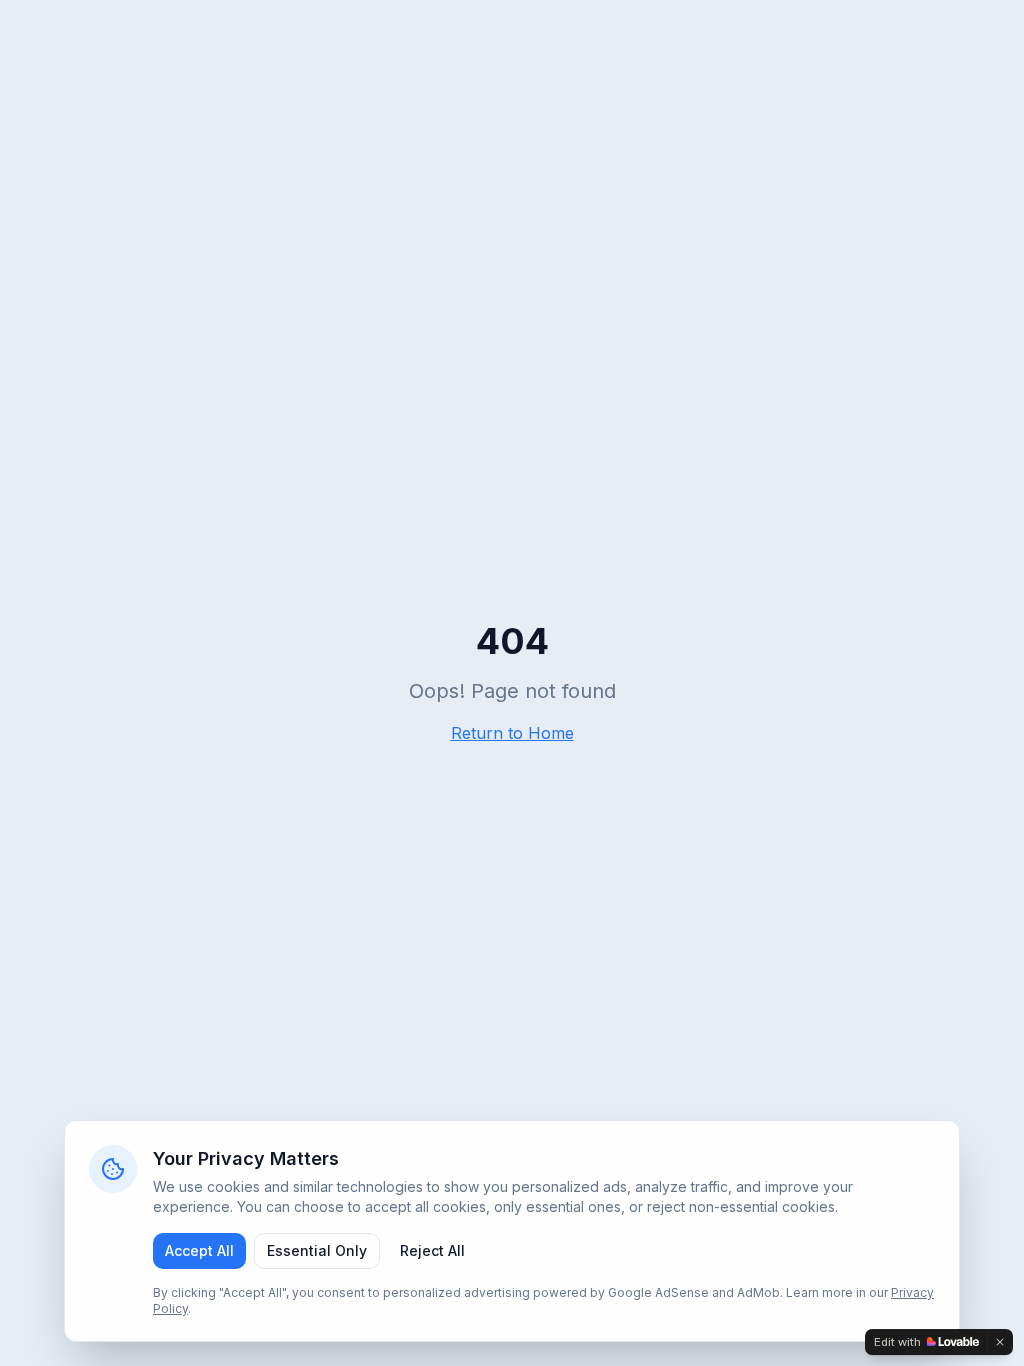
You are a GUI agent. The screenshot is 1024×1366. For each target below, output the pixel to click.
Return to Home (512, 733)
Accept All (199, 1250)
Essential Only (317, 1250)
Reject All (432, 1250)
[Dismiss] (1000, 1342)
